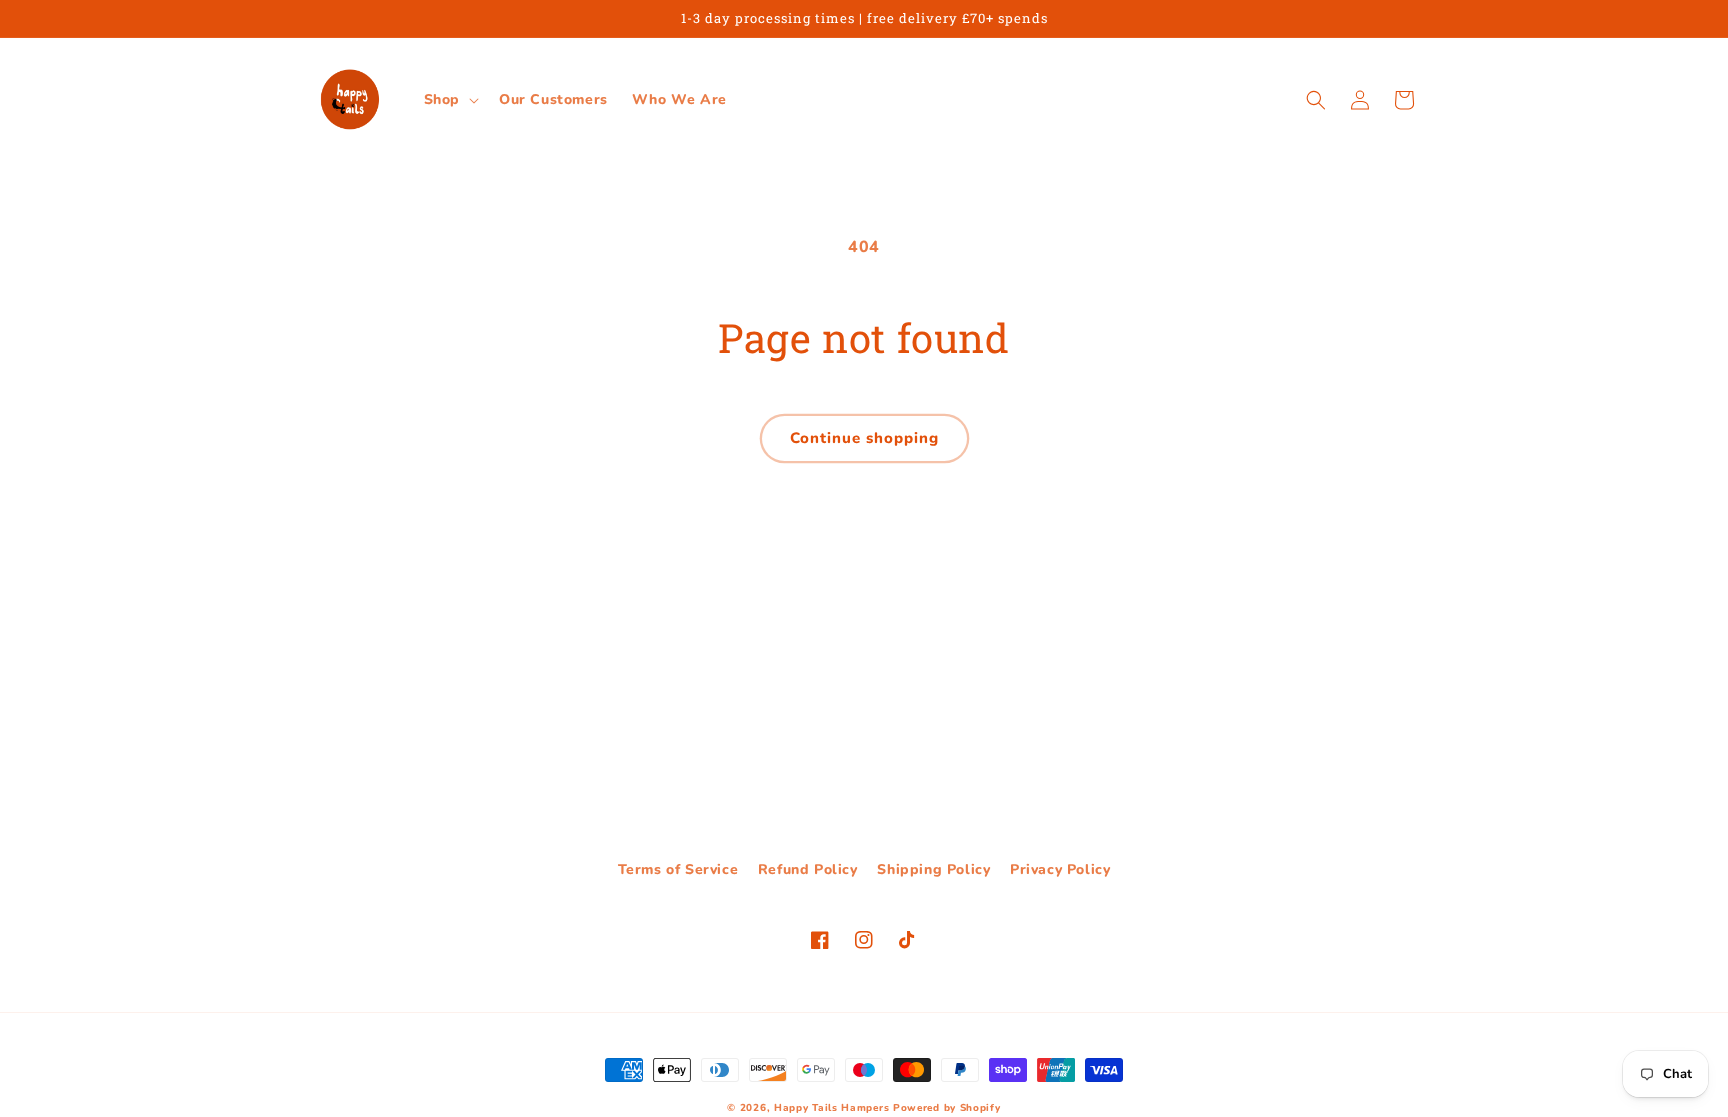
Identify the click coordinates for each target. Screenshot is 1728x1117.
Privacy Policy (1060, 869)
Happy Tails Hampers (831, 1108)
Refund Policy (808, 869)
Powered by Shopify (947, 1108)
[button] (449, 100)
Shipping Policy (933, 869)
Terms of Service (678, 869)
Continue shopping (864, 438)
